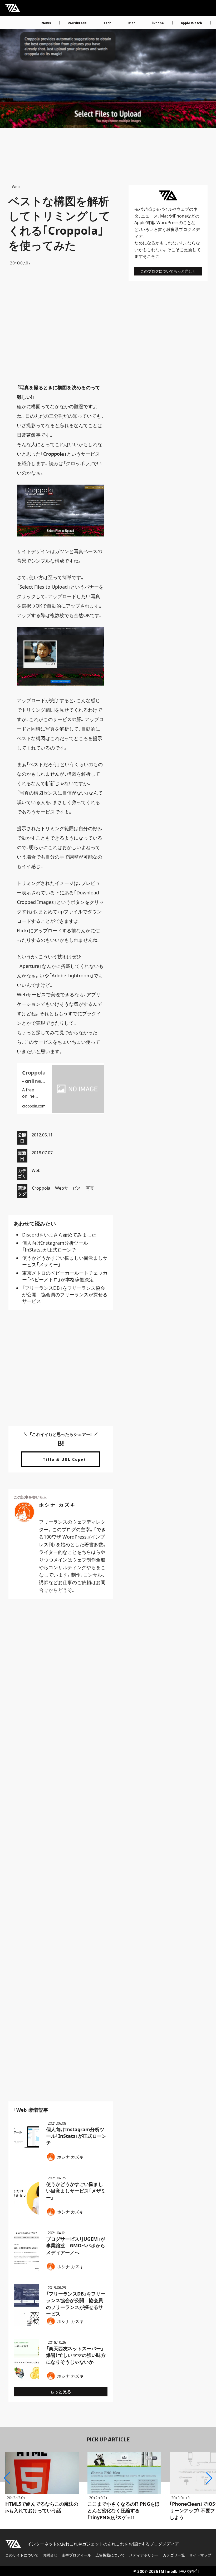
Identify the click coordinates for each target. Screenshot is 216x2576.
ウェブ (183, 209)
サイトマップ (200, 2555)
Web (16, 187)
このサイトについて (22, 2555)
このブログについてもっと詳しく (168, 271)
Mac (132, 23)
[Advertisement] (61, 324)
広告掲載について (110, 2555)
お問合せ (50, 2555)
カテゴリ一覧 (174, 2555)
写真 (90, 1188)
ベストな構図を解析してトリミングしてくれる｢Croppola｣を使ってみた (59, 223)
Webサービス (68, 1188)
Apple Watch (191, 23)
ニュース (149, 216)
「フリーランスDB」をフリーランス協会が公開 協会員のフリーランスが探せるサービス (65, 1294)
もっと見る (61, 2392)
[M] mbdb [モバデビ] (179, 2571)
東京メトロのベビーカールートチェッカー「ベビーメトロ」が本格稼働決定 (65, 1276)
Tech (107, 23)
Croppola (41, 1188)
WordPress (77, 23)
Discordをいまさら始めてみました (59, 1235)
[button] (7, 2478)
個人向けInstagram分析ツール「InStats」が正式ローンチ (55, 1246)
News (46, 23)
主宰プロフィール (76, 2555)
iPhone (158, 23)
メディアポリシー (144, 2555)
